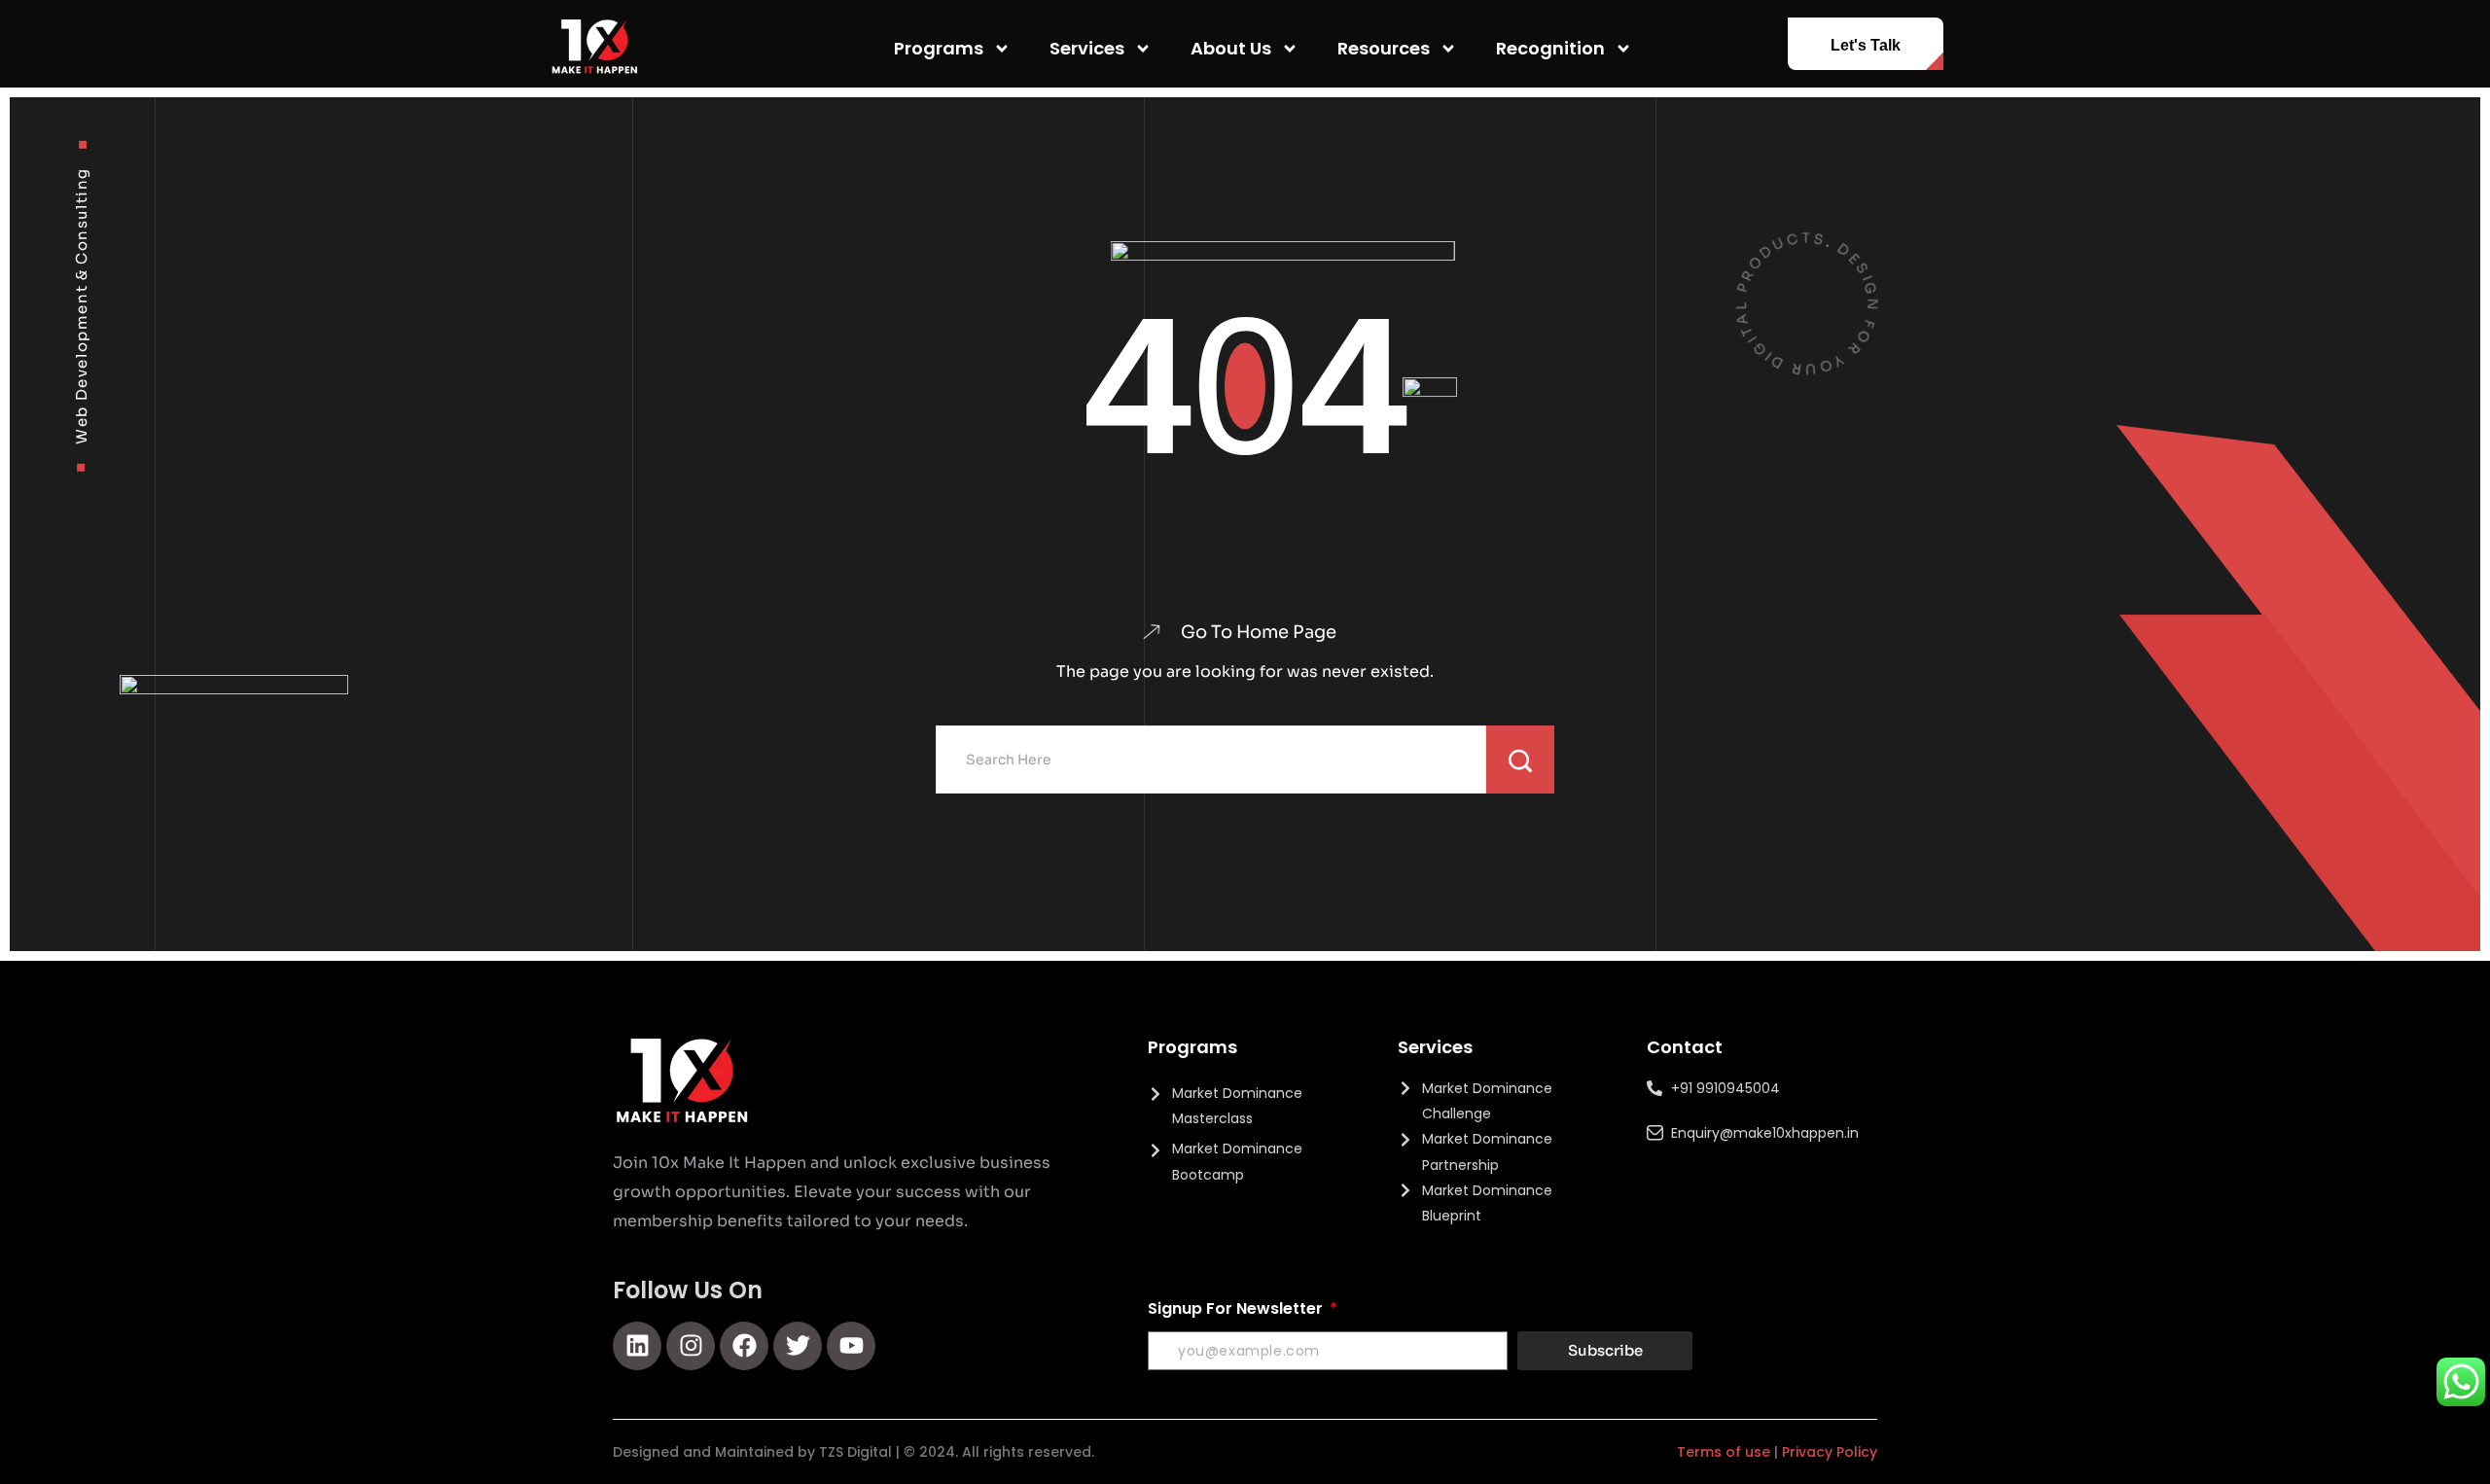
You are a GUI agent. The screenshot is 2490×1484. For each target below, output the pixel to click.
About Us (1231, 48)
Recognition (1550, 48)
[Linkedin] (637, 1346)
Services (1087, 48)
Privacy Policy (1830, 1452)
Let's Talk (1866, 45)
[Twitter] (798, 1346)
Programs (939, 48)
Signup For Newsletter (1237, 1308)
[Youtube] (851, 1346)
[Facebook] (744, 1346)
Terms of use (1724, 1452)
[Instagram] (691, 1346)
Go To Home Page (1259, 632)
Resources (1384, 48)
